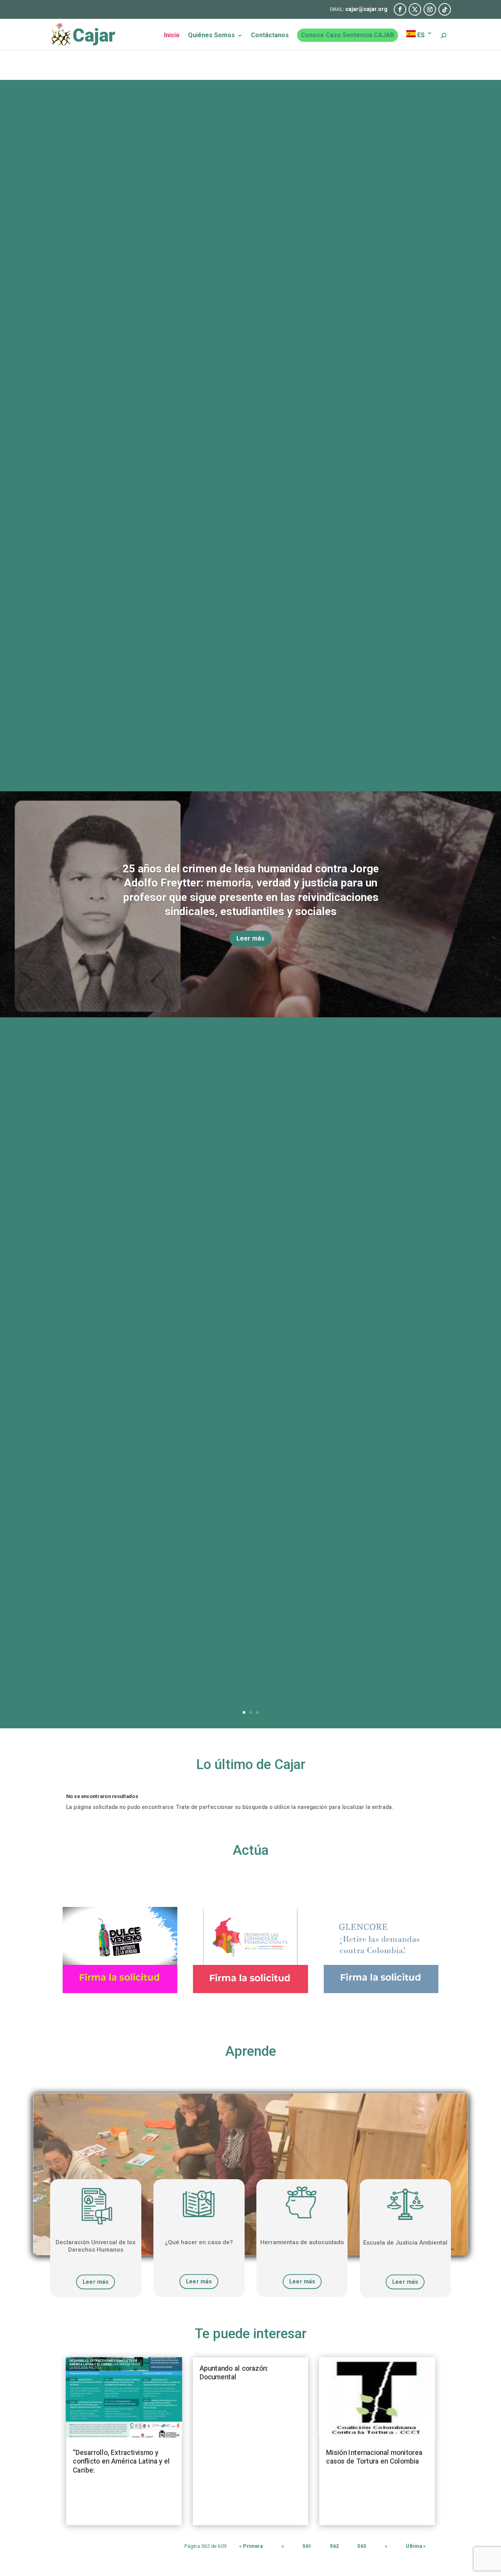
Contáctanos (270, 36)
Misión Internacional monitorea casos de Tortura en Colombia (374, 2457)
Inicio (172, 36)
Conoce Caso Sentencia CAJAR (348, 35)
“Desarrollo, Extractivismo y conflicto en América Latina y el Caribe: (121, 2461)
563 (362, 2546)
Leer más (250, 938)
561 (307, 2546)
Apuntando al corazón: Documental (234, 2373)
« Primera (251, 2546)
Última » (416, 2546)
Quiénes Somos (211, 36)
